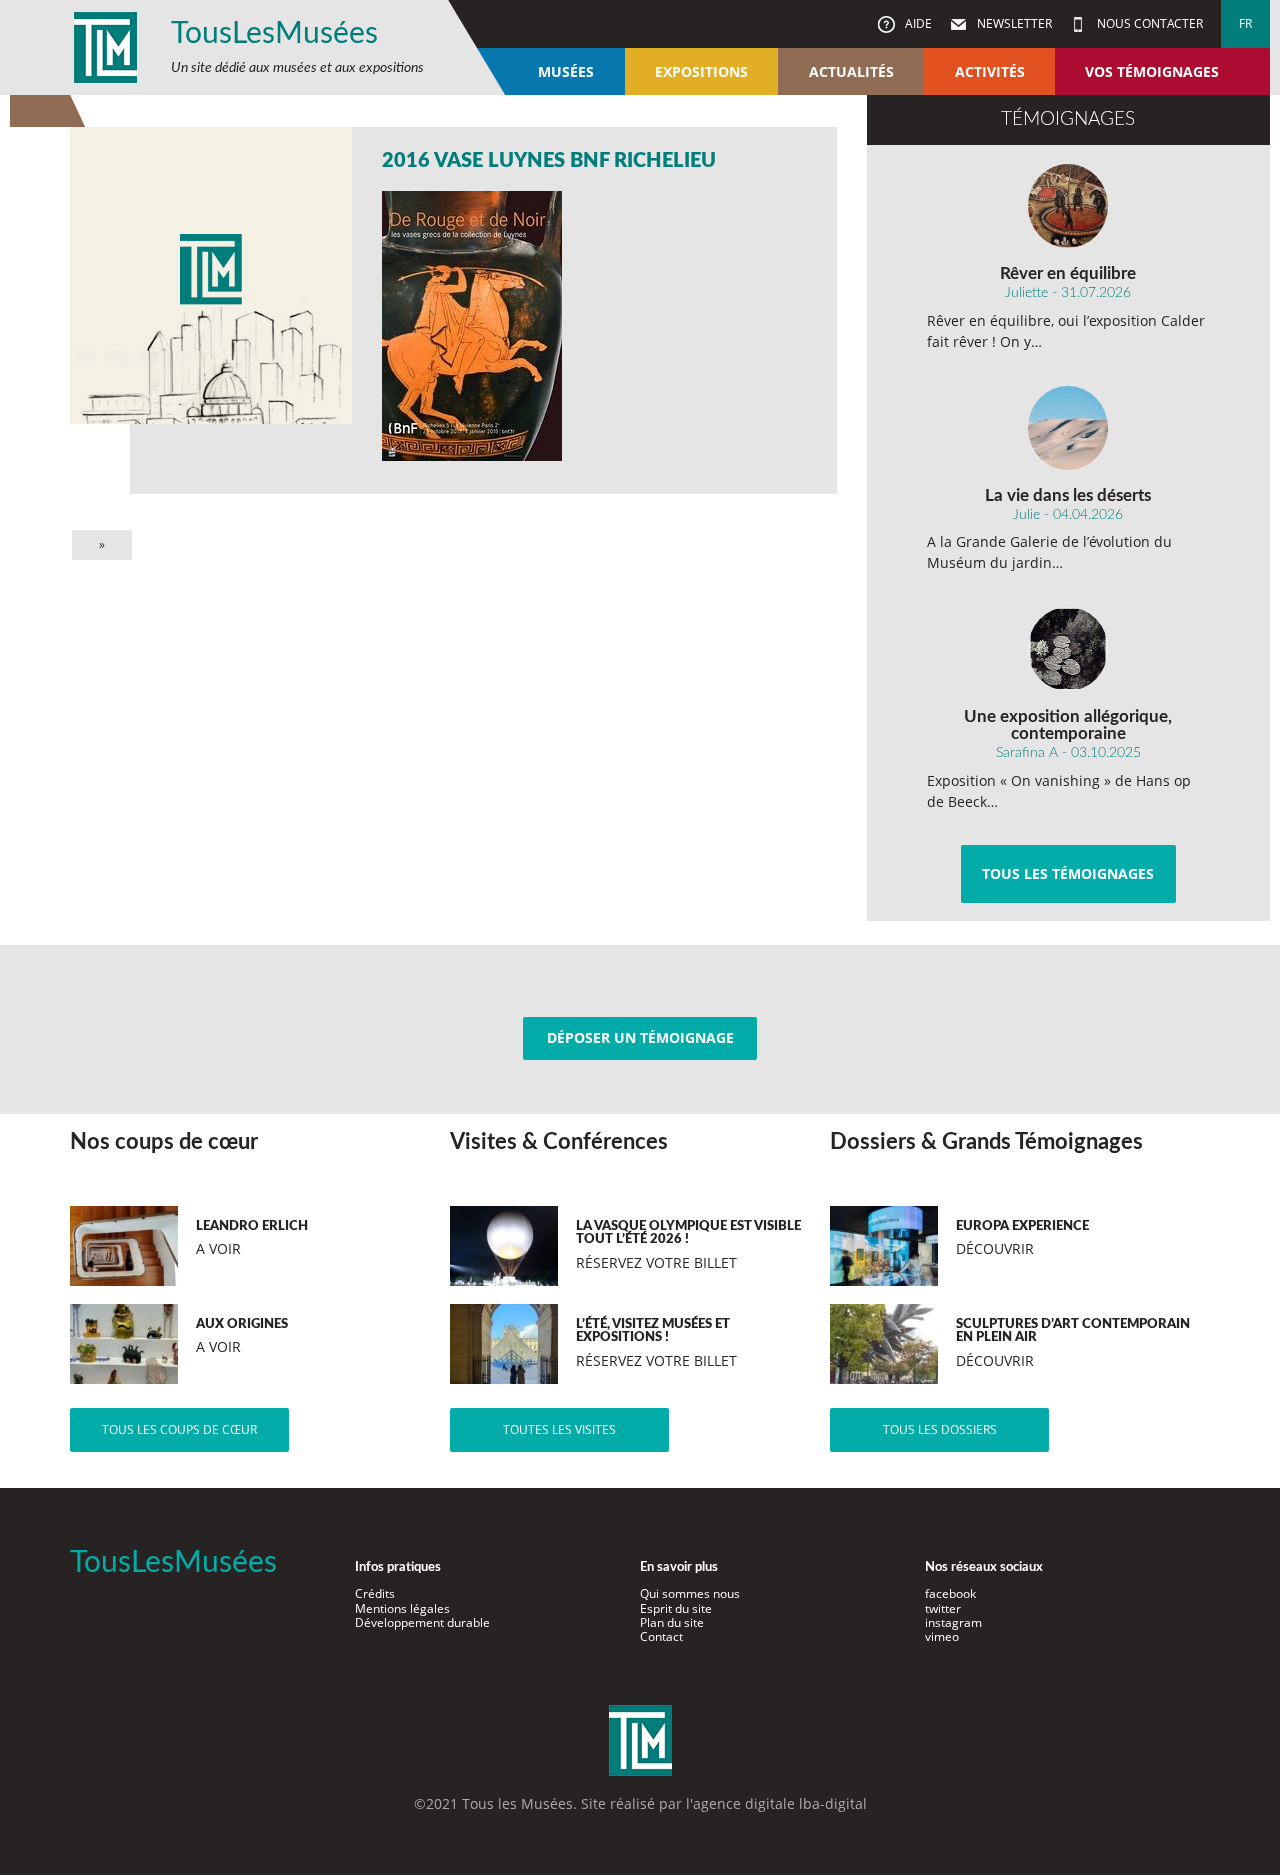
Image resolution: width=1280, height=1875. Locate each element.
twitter (943, 1608)
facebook (950, 1593)
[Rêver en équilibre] (1068, 206)
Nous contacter (1148, 23)
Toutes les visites (559, 1429)
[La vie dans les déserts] (1068, 428)
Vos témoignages (1152, 71)
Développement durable (422, 1622)
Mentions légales (402, 1608)
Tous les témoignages (1068, 873)
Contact (661, 1636)
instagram (953, 1622)
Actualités (851, 71)
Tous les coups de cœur (179, 1429)
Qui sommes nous (690, 1593)
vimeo (942, 1636)
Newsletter (1013, 23)
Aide (917, 23)
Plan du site (672, 1622)
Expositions (701, 71)
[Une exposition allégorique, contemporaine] (1068, 649)
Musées (566, 71)
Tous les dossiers (940, 1429)
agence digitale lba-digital (780, 1803)
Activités (990, 71)
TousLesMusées (274, 34)
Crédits (375, 1593)
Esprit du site (676, 1608)
